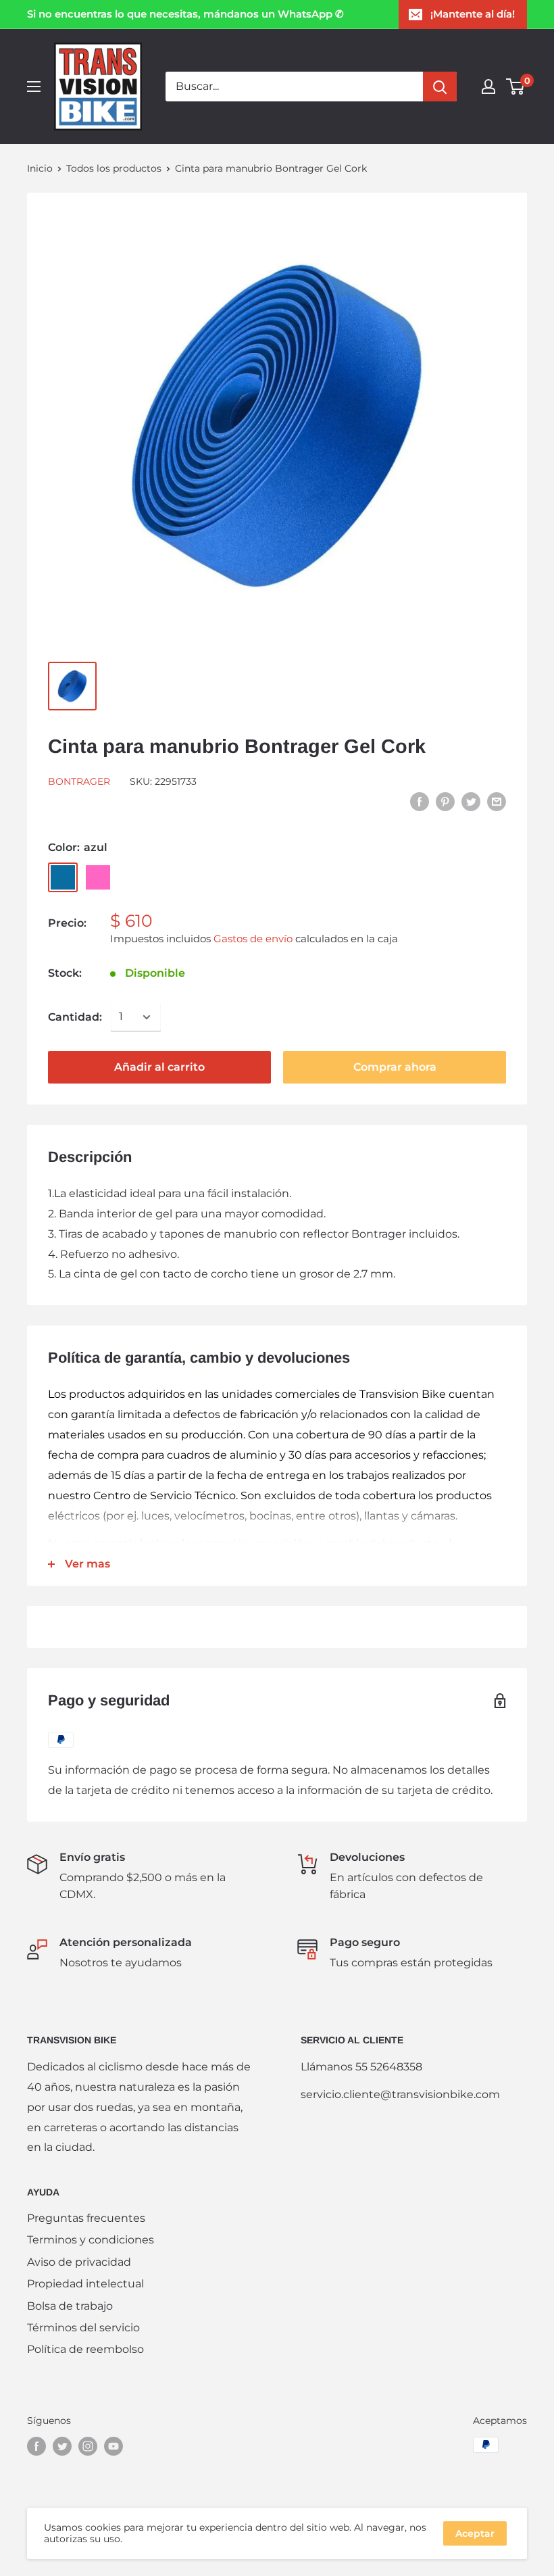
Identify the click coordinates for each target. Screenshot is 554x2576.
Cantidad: (75, 1017)
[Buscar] (440, 87)
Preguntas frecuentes (86, 2218)
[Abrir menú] (34, 87)
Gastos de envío (253, 939)
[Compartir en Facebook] (420, 801)
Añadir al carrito (159, 1067)
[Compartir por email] (497, 801)
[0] (516, 87)
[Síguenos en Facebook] (36, 2446)
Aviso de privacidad (79, 2262)
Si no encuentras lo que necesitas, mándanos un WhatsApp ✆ (185, 14)
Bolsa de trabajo (70, 2306)
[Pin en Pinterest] (445, 801)
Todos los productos (114, 168)
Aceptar (475, 2533)
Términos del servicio (83, 2328)
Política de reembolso (85, 2349)
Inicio (40, 168)
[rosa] (98, 877)
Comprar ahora (395, 1067)
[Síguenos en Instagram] (88, 2446)
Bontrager (79, 781)
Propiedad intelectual (85, 2284)
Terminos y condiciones (91, 2240)
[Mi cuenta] (488, 87)
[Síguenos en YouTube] (114, 2446)
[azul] (63, 877)
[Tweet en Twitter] (471, 801)
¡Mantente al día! (473, 14)
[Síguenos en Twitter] (62, 2446)
